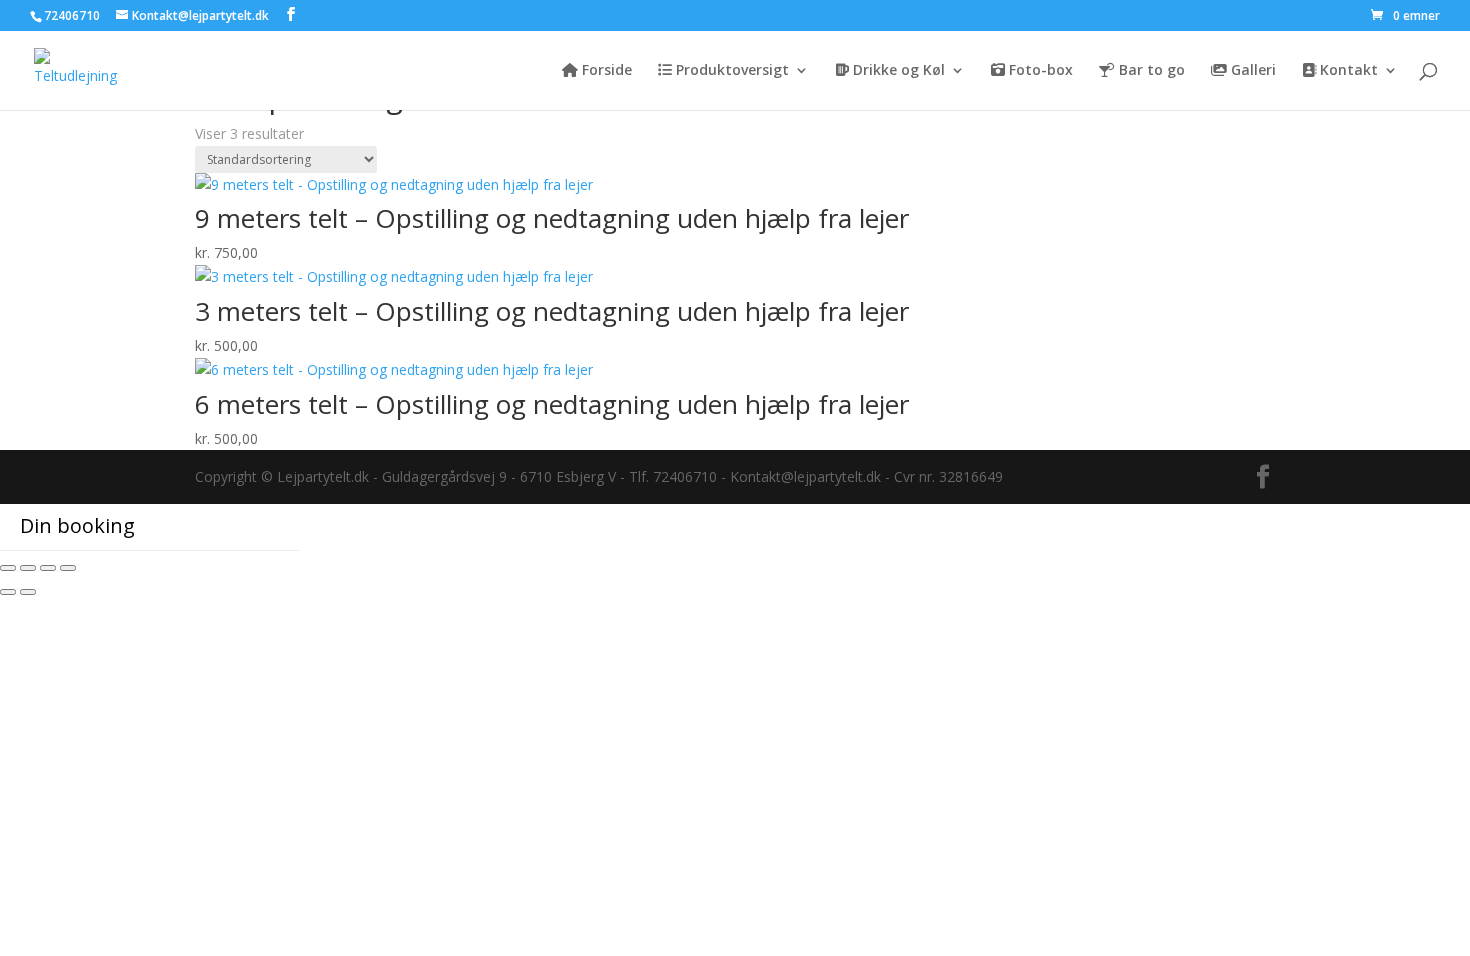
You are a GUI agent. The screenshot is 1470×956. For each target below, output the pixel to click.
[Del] (48, 568)
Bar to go (1150, 71)
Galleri (1251, 71)
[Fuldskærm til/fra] (28, 568)
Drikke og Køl (897, 71)
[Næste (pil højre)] (28, 592)
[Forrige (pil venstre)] (8, 592)
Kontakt (1347, 71)
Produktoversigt (730, 71)
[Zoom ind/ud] (8, 568)
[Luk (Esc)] (68, 568)
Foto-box (1039, 71)
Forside (605, 71)
